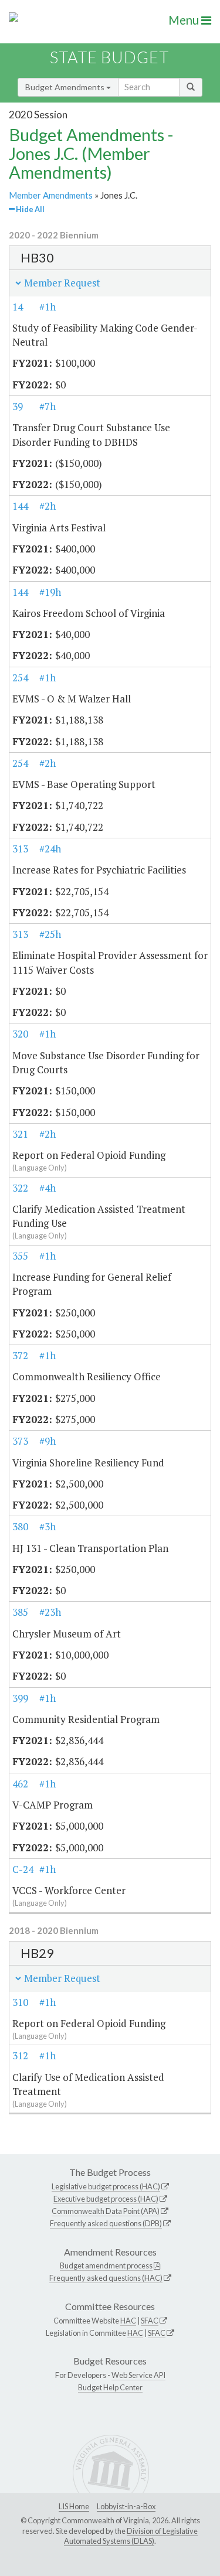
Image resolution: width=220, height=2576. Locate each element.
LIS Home (74, 2506)
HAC (128, 2321)
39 (18, 406)
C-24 (23, 1869)
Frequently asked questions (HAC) (106, 2278)
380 (20, 1526)
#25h (50, 934)
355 (20, 1256)
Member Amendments (51, 195)
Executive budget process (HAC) (106, 2199)
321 (20, 1134)
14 (18, 307)
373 (20, 1441)
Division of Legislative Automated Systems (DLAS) (131, 2536)
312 (20, 2055)
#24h (50, 849)
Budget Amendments (66, 87)
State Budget (109, 57)
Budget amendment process (106, 2265)
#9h (48, 1441)
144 (20, 506)
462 (20, 1784)
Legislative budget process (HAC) (106, 2186)
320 (20, 1034)
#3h (48, 1526)
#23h (50, 1612)
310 (20, 2002)
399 (20, 1698)
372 (20, 1355)
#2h (48, 506)
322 (20, 1188)
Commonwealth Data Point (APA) (106, 2211)
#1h (48, 307)
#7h (48, 406)
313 (20, 849)
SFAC (150, 2321)
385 (20, 1612)
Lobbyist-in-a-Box (126, 2506)
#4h (48, 1188)
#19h (50, 592)
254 (20, 678)
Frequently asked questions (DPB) (106, 2223)
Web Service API (138, 2375)
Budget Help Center (110, 2387)
